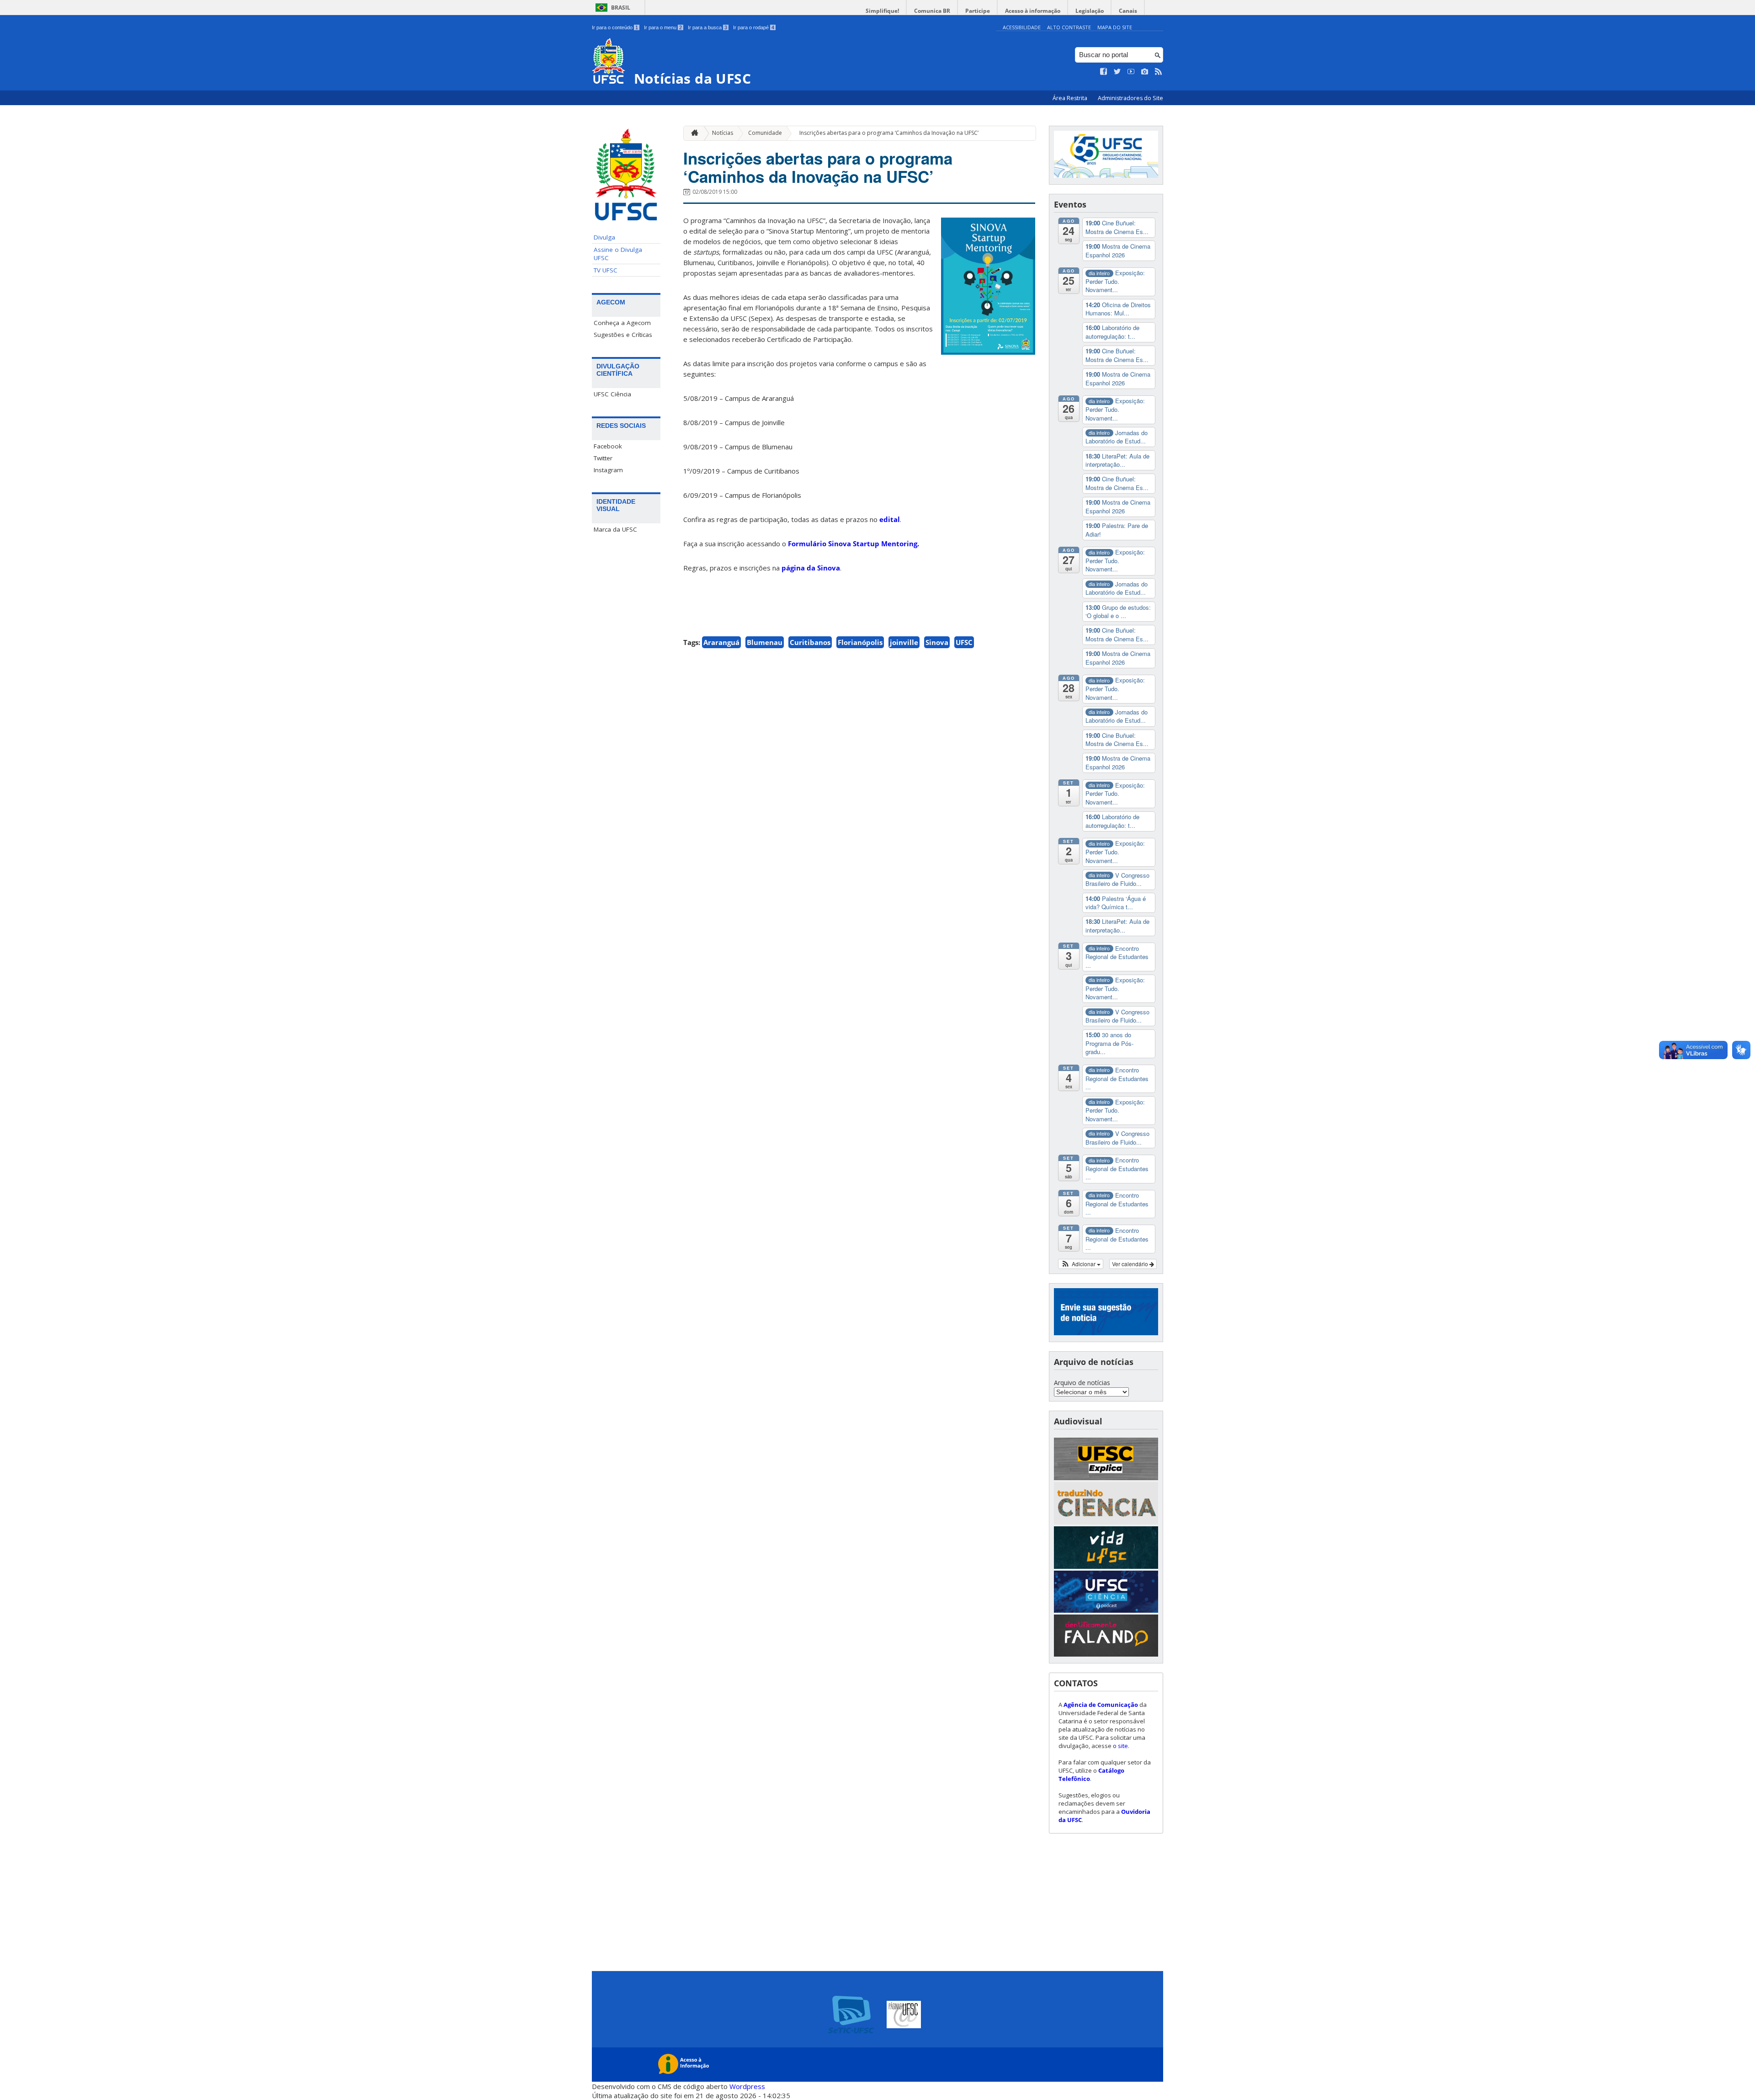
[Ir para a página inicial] (692, 133)
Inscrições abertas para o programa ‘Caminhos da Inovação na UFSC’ (889, 133)
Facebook (608, 446)
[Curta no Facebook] (1104, 72)
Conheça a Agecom (622, 323)
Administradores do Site (1130, 98)
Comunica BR (932, 11)
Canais (1128, 11)
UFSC (964, 642)
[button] (1081, 1264)
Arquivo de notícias (1082, 1383)
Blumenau (765, 642)
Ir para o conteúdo (615, 27)
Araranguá (721, 642)
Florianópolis (860, 642)
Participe (978, 11)
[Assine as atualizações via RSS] (1159, 72)
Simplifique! (882, 11)
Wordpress (747, 2086)
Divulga (604, 237)
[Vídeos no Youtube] (1131, 72)
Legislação (1090, 11)
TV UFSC (606, 270)
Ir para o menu (663, 27)
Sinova (937, 642)
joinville (904, 642)
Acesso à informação (1033, 11)
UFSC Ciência (612, 394)
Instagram (608, 470)
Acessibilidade (1022, 27)
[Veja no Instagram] (1145, 72)
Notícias (723, 133)
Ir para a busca (707, 27)
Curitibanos (810, 642)
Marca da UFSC (615, 529)
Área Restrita (1071, 98)
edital (890, 519)
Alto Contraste (1069, 27)
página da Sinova (811, 568)
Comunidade (765, 133)
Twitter (603, 458)
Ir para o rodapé (754, 27)
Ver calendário (1131, 1264)
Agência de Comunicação (1101, 1705)
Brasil (621, 8)
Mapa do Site (1115, 27)
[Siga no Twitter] (1117, 72)
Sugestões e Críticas (623, 335)
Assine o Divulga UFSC (618, 254)
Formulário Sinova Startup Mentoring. (854, 544)
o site (1120, 1746)
